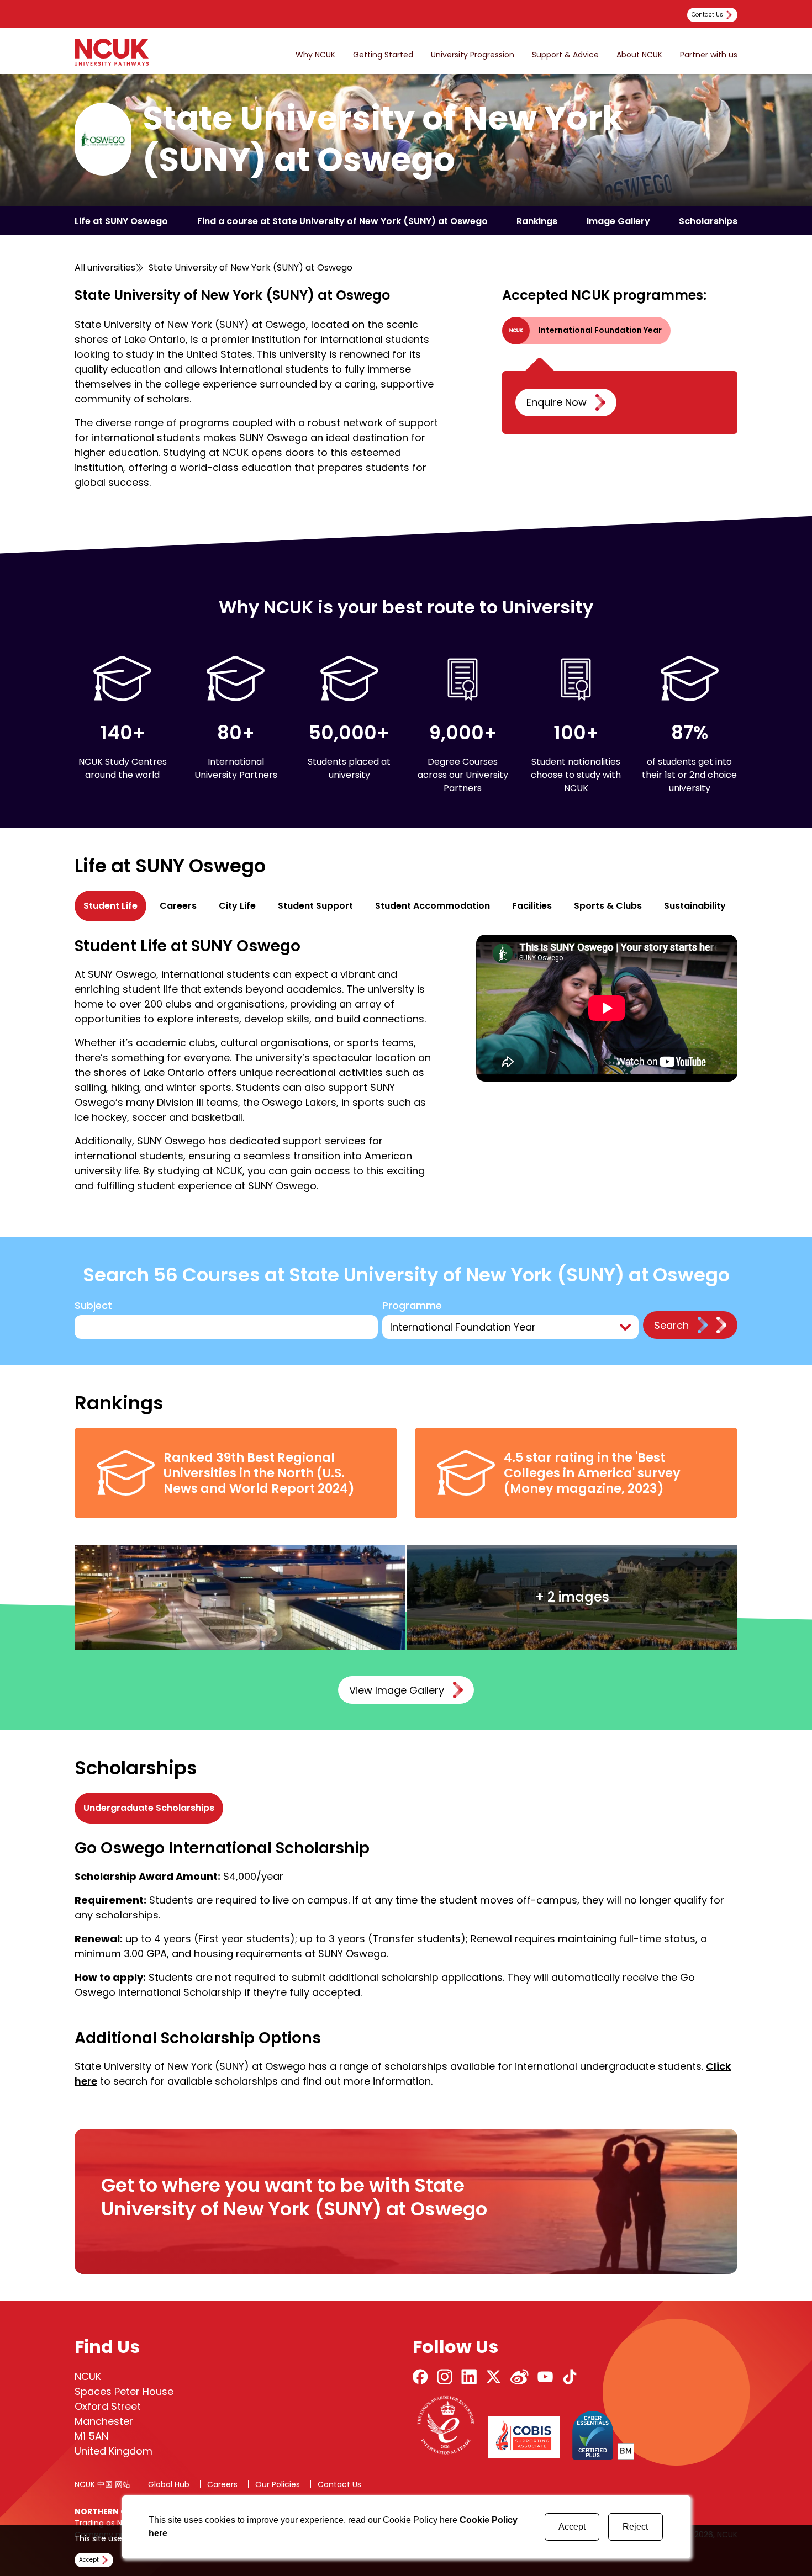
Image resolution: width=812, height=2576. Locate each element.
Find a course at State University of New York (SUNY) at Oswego (342, 221)
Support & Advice (565, 55)
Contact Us (339, 2484)
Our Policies (278, 2484)
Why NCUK (315, 55)
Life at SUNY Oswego (121, 221)
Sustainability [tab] (695, 906)
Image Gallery (618, 221)
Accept (572, 2527)
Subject (93, 1306)
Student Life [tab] (110, 906)
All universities (105, 267)
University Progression (473, 55)
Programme (412, 1306)
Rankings (537, 221)
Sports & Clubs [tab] (608, 906)
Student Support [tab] (315, 906)
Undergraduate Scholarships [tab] (149, 1808)
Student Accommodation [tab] (433, 906)
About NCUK (639, 55)
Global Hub (169, 2484)
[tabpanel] (406, 1064)
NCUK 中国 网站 (102, 2484)
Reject (635, 2527)
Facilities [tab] (532, 906)
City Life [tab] (237, 906)
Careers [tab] (178, 906)
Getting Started (383, 55)
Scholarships (708, 221)
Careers (222, 2484)
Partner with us (709, 55)
